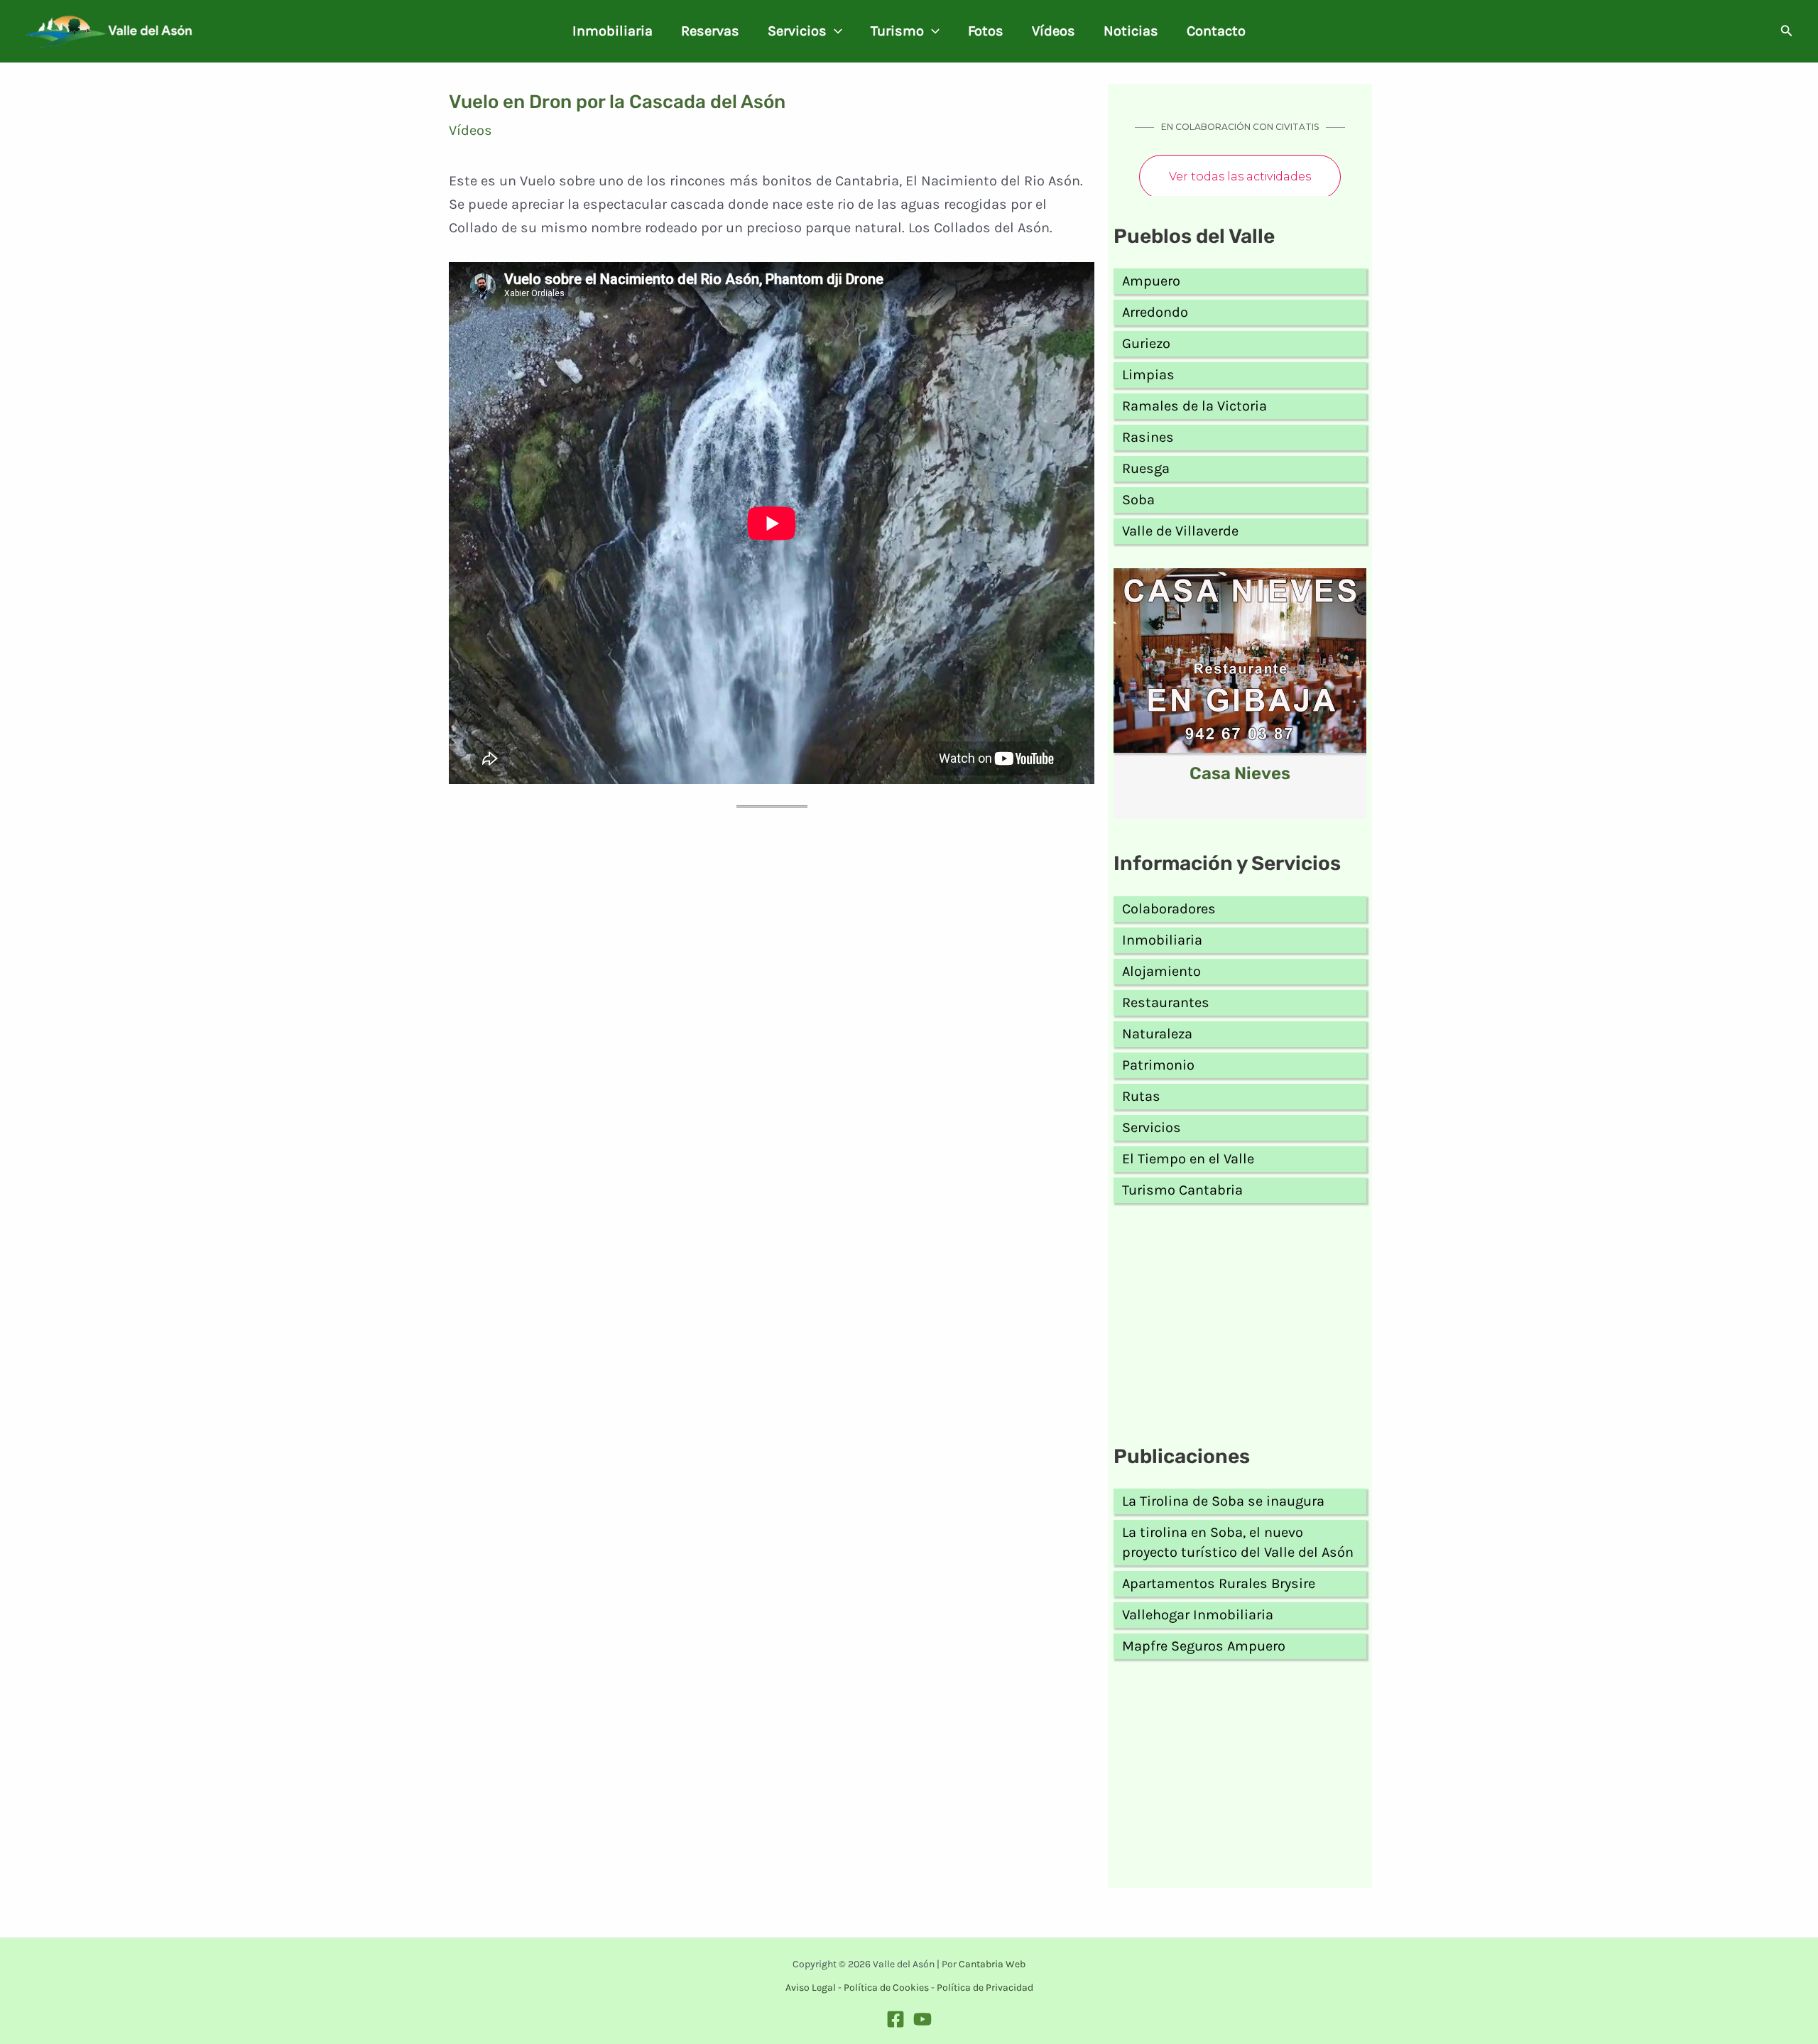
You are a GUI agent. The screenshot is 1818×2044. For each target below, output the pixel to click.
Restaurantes (1166, 1002)
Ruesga (1146, 468)
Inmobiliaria (613, 31)
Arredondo (1155, 312)
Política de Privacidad (985, 1988)
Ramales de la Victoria (1194, 406)
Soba (1138, 500)
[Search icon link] (1787, 33)
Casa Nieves (1240, 773)
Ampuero (1151, 281)
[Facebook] (896, 2019)
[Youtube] (922, 2019)
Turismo (897, 31)
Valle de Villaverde (1180, 531)
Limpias (1148, 375)
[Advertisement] (1240, 1327)
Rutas (1141, 1096)
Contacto (1216, 31)
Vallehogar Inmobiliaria (1198, 1615)
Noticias (1131, 31)
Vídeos (1054, 31)
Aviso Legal (811, 1988)
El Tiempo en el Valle (1188, 1159)
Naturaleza (1157, 1034)
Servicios (797, 31)
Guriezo (1146, 343)
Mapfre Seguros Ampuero (1204, 1646)
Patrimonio (1158, 1065)
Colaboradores (1169, 909)
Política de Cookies (886, 1988)
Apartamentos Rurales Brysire (1219, 1583)
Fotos (986, 31)
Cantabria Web (992, 1964)
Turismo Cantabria (1182, 1190)
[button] (834, 31)
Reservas (710, 31)
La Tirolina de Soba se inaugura (1223, 1501)
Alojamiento (1161, 971)
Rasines (1148, 437)
